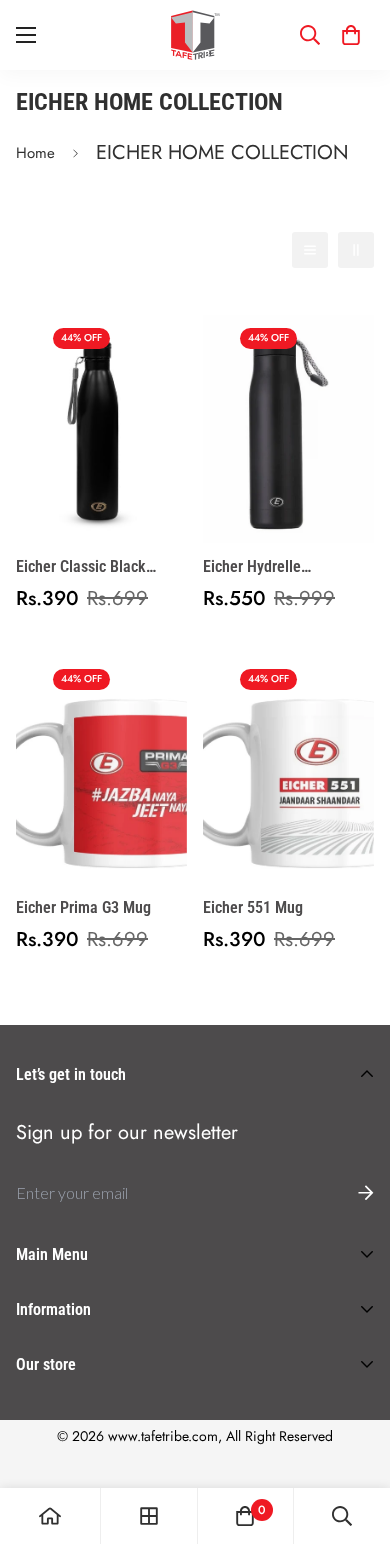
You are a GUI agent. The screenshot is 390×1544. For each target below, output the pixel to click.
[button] (351, 35)
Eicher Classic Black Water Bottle (81, 568)
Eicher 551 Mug (253, 907)
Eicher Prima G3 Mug (83, 907)
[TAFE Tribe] (195, 35)
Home (35, 153)
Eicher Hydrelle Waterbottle (252, 568)
